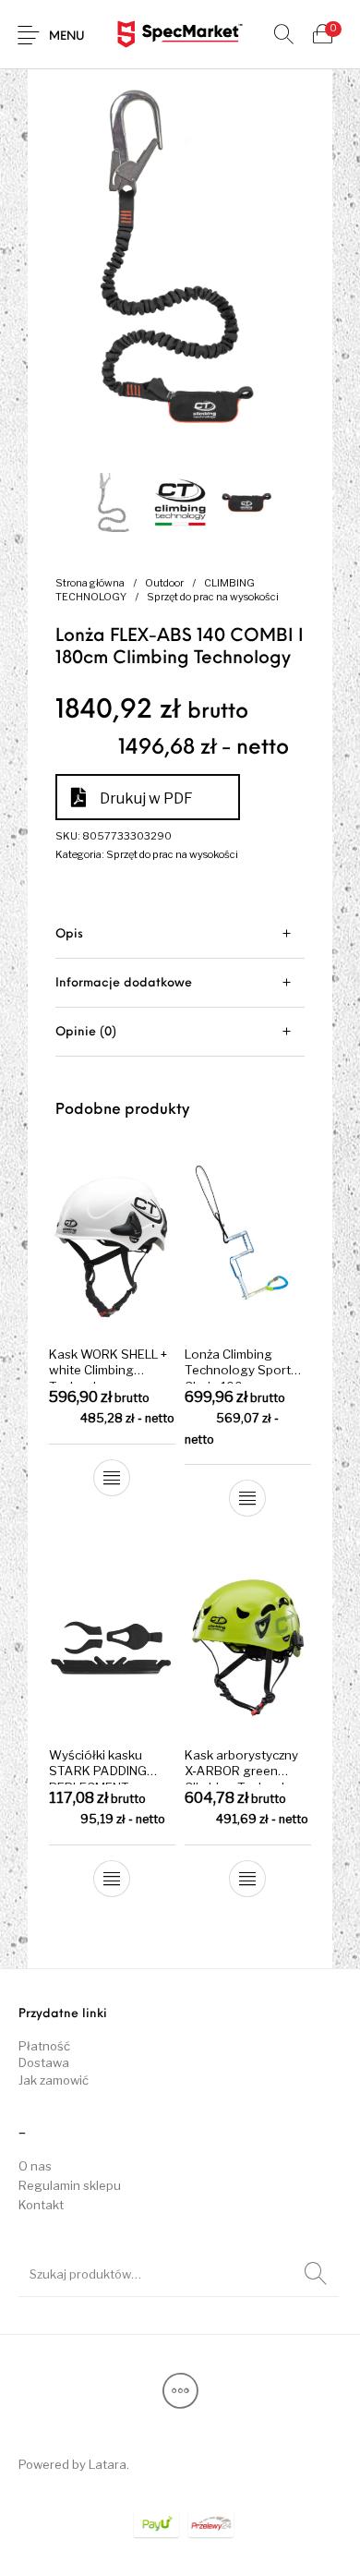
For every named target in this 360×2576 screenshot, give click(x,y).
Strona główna (90, 583)
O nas (35, 2166)
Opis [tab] (69, 934)
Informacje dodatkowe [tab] (124, 983)
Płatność (44, 2046)
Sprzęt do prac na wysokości (213, 597)
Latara (108, 2464)
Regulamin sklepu (70, 2185)
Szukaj (316, 2274)
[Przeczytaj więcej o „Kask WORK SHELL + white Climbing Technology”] (113, 1478)
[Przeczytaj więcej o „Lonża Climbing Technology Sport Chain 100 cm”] (247, 1498)
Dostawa (44, 2062)
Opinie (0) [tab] (86, 1032)
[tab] (180, 934)
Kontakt (41, 2205)
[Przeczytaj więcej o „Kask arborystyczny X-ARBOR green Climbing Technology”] (247, 1879)
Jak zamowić (54, 2080)
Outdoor (164, 583)
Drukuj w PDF (146, 798)
